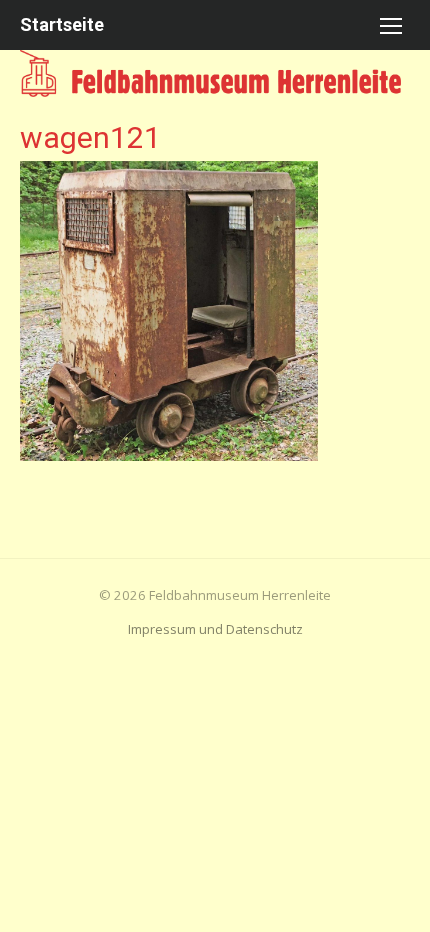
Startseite (62, 24)
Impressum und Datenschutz (215, 629)
